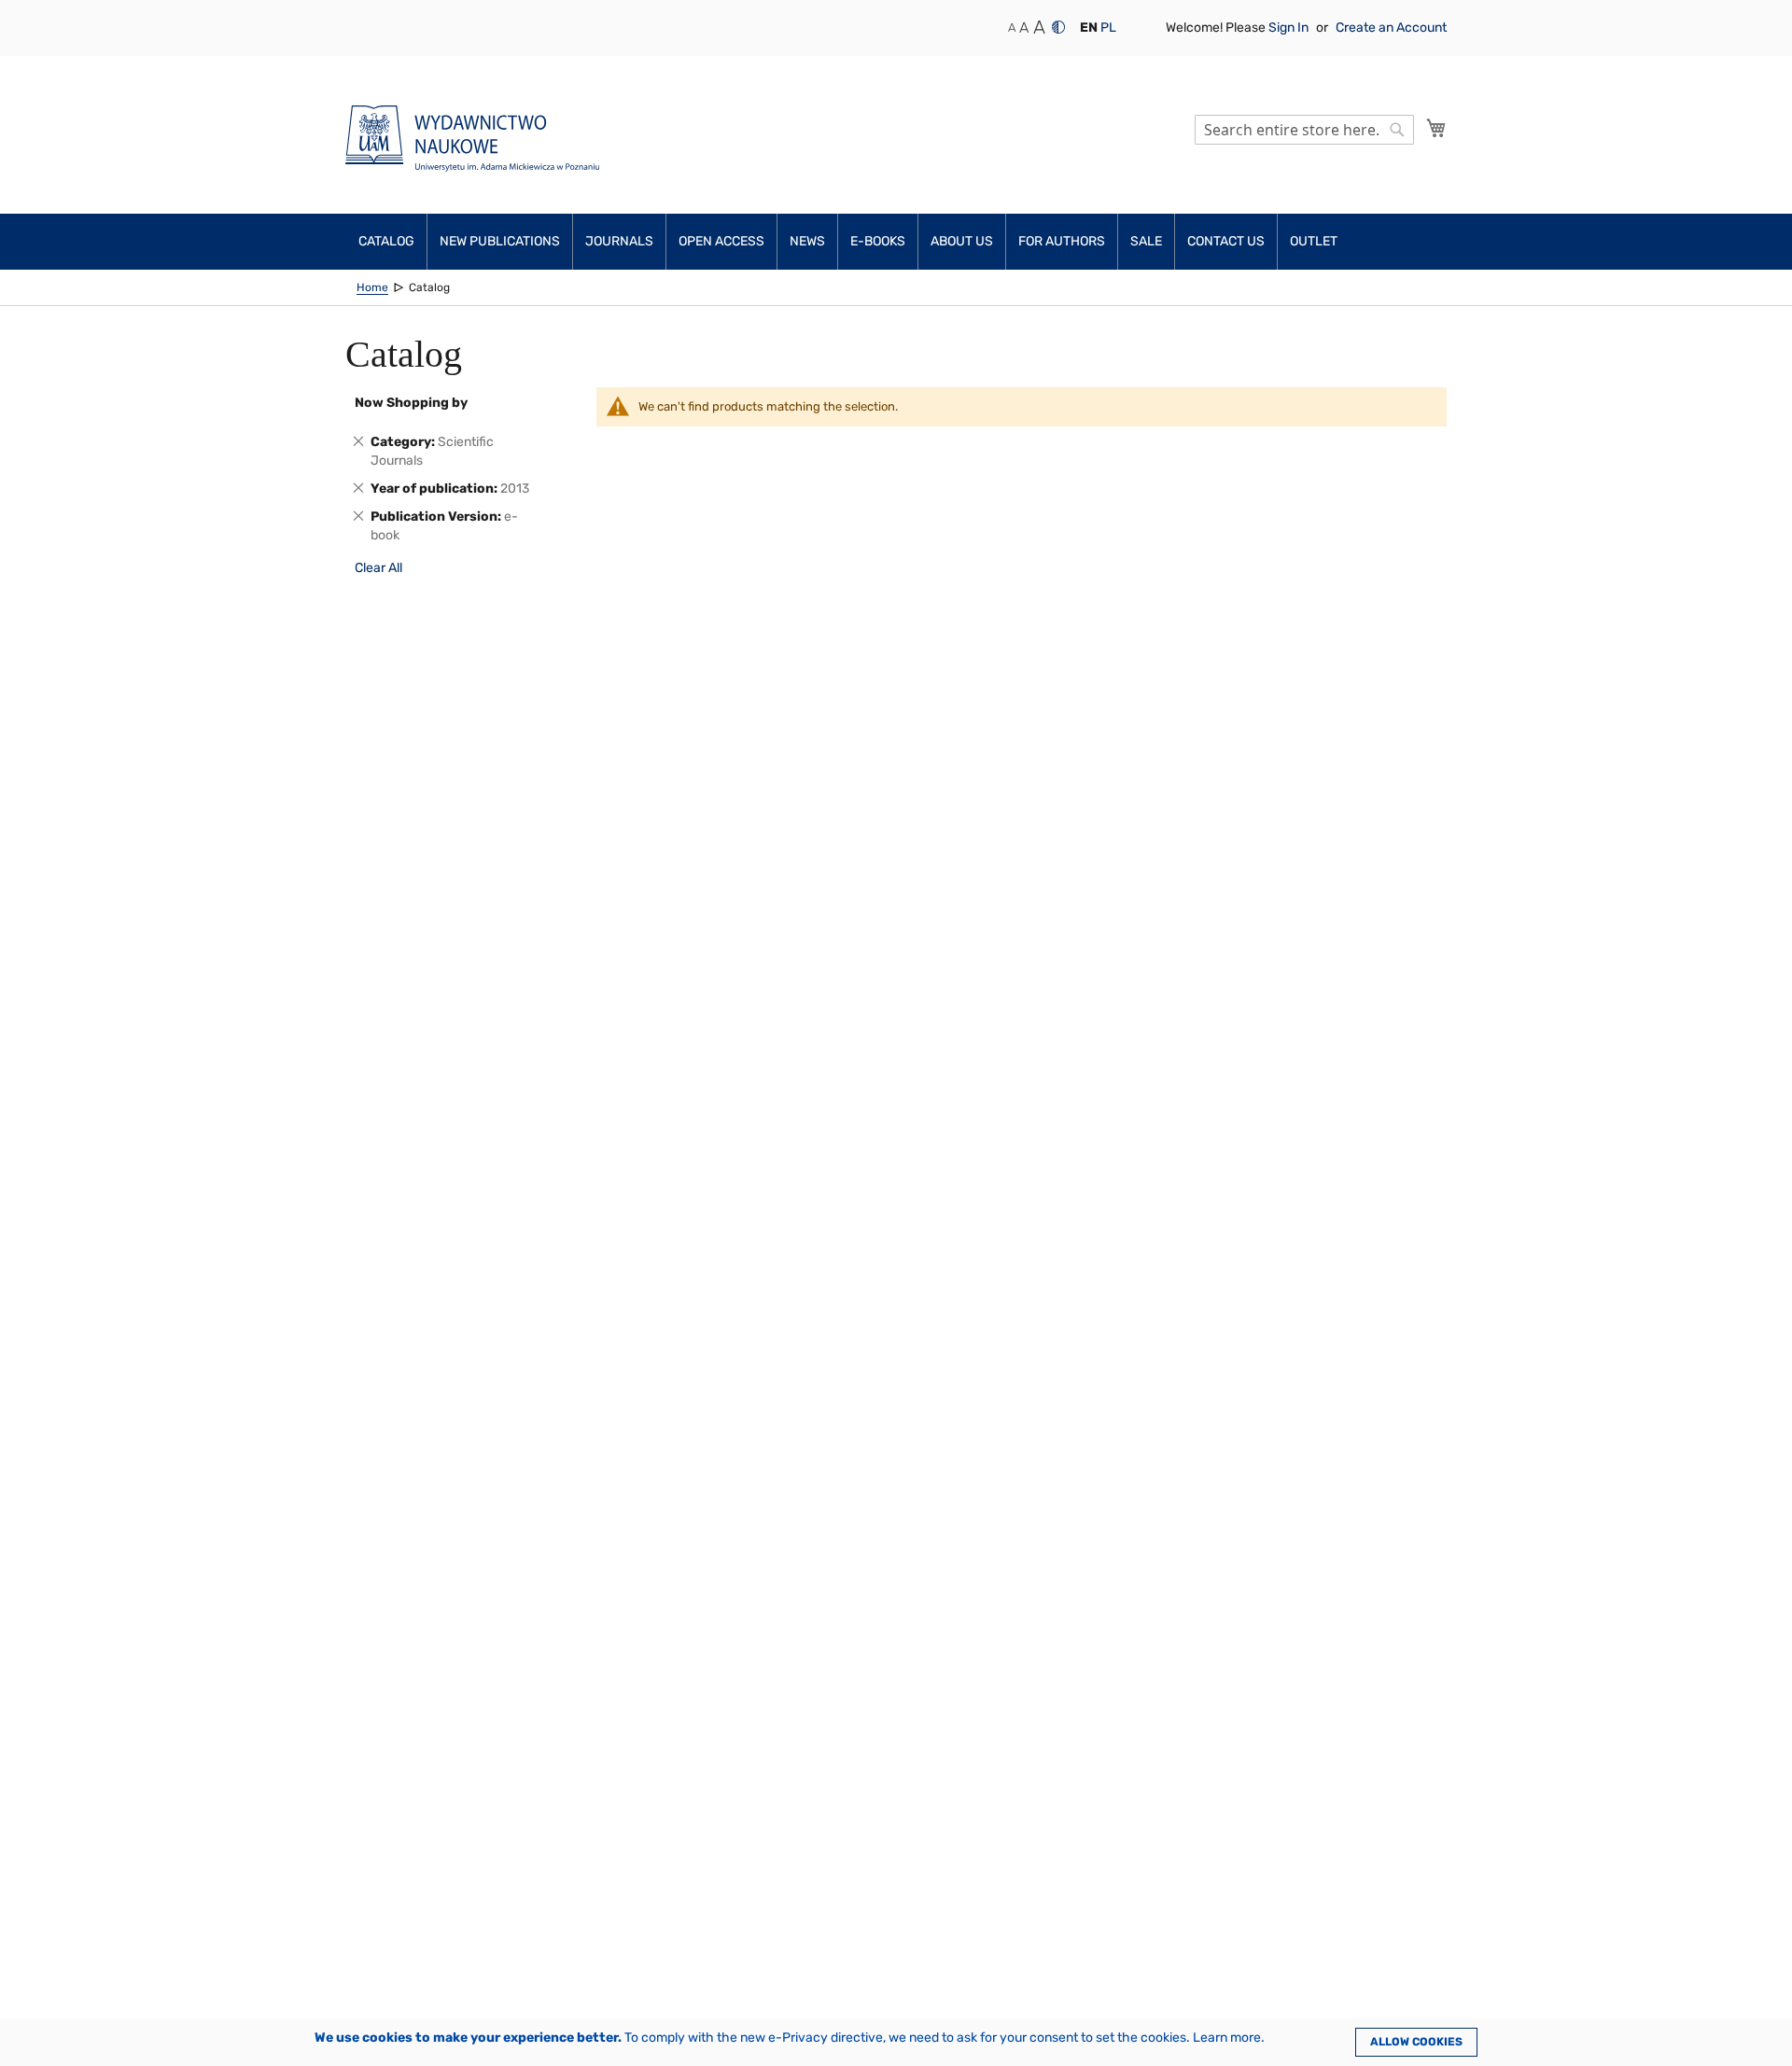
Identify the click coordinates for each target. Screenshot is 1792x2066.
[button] (1089, 28)
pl (1108, 28)
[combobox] (1304, 130)
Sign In (1290, 28)
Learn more (1227, 2038)
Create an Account (1391, 28)
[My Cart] (1436, 128)
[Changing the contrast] (1058, 27)
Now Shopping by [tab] (411, 403)
